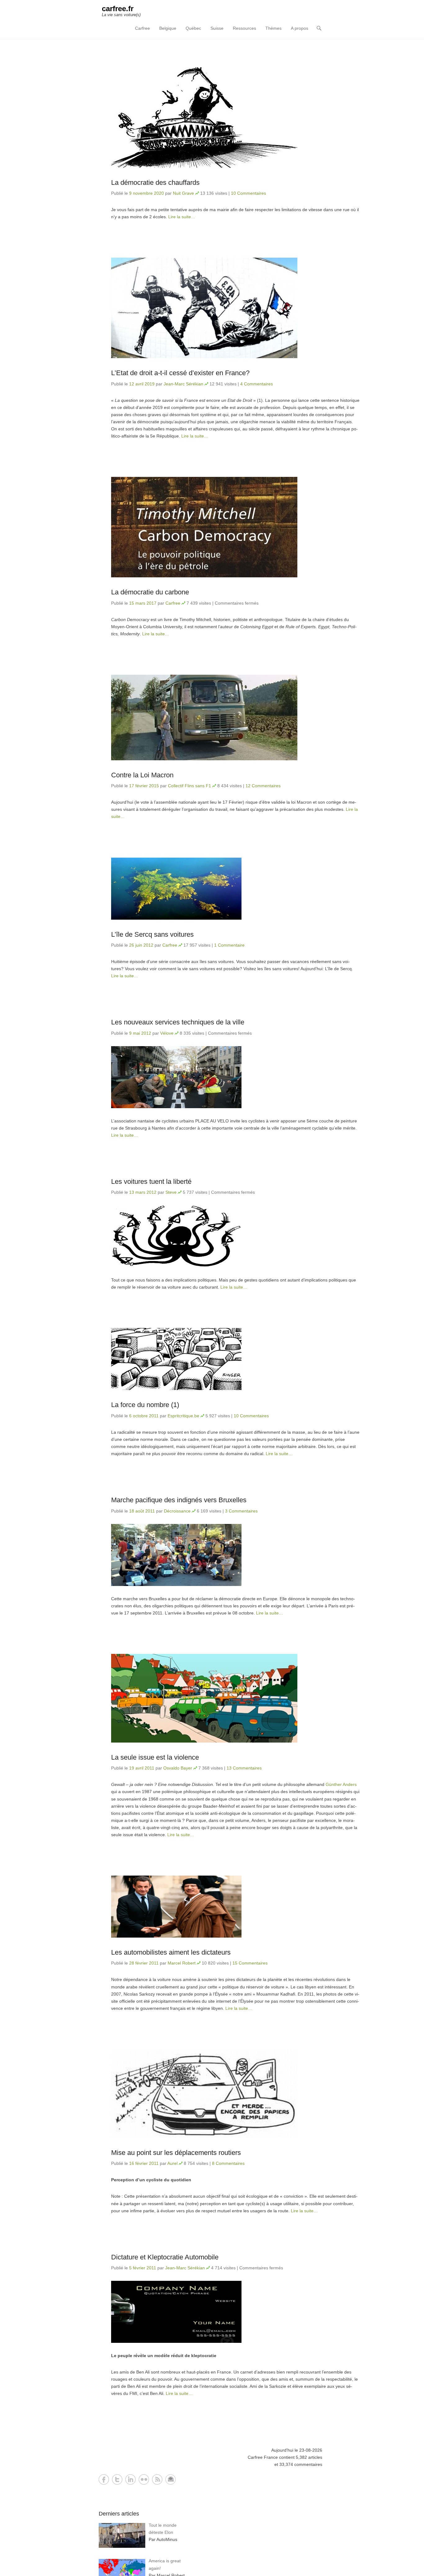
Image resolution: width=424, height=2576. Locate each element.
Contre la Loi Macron (142, 775)
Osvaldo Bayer (178, 1768)
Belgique (168, 28)
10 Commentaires (248, 193)
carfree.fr (118, 9)
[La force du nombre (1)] (235, 1359)
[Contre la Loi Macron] (235, 717)
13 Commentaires (244, 1768)
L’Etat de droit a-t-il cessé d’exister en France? (180, 373)
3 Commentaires (241, 1511)
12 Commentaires (263, 786)
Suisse (217, 28)
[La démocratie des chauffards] (235, 118)
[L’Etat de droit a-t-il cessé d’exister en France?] (235, 308)
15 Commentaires (250, 1963)
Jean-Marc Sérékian (183, 384)
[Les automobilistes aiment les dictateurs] (235, 1907)
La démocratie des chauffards (155, 182)
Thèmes (273, 28)
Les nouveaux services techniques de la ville (178, 1022)
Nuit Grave (183, 193)
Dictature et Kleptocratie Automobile (165, 2257)
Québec (193, 28)
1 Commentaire (229, 945)
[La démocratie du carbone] (235, 527)
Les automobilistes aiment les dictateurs (171, 1952)
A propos (300, 28)
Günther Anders (341, 1784)
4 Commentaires (257, 384)
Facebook (104, 2479)
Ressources (244, 28)
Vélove (167, 1033)
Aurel (172, 2163)
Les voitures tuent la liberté (151, 1181)
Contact (171, 2479)
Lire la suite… (182, 217)
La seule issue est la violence (155, 1757)
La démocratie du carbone (150, 592)
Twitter (117, 2479)
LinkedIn (131, 2479)
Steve (171, 1192)
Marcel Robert (182, 1963)
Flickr (144, 2479)
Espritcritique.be (183, 1416)
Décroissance (177, 1511)
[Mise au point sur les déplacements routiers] (235, 2094)
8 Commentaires (228, 2163)
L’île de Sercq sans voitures (152, 934)
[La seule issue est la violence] (235, 1698)
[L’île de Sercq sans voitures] (235, 889)
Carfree (142, 28)
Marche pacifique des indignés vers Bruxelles (179, 1500)
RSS (157, 2479)
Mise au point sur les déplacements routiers (176, 2153)
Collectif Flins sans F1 (189, 786)
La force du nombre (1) (145, 1405)
